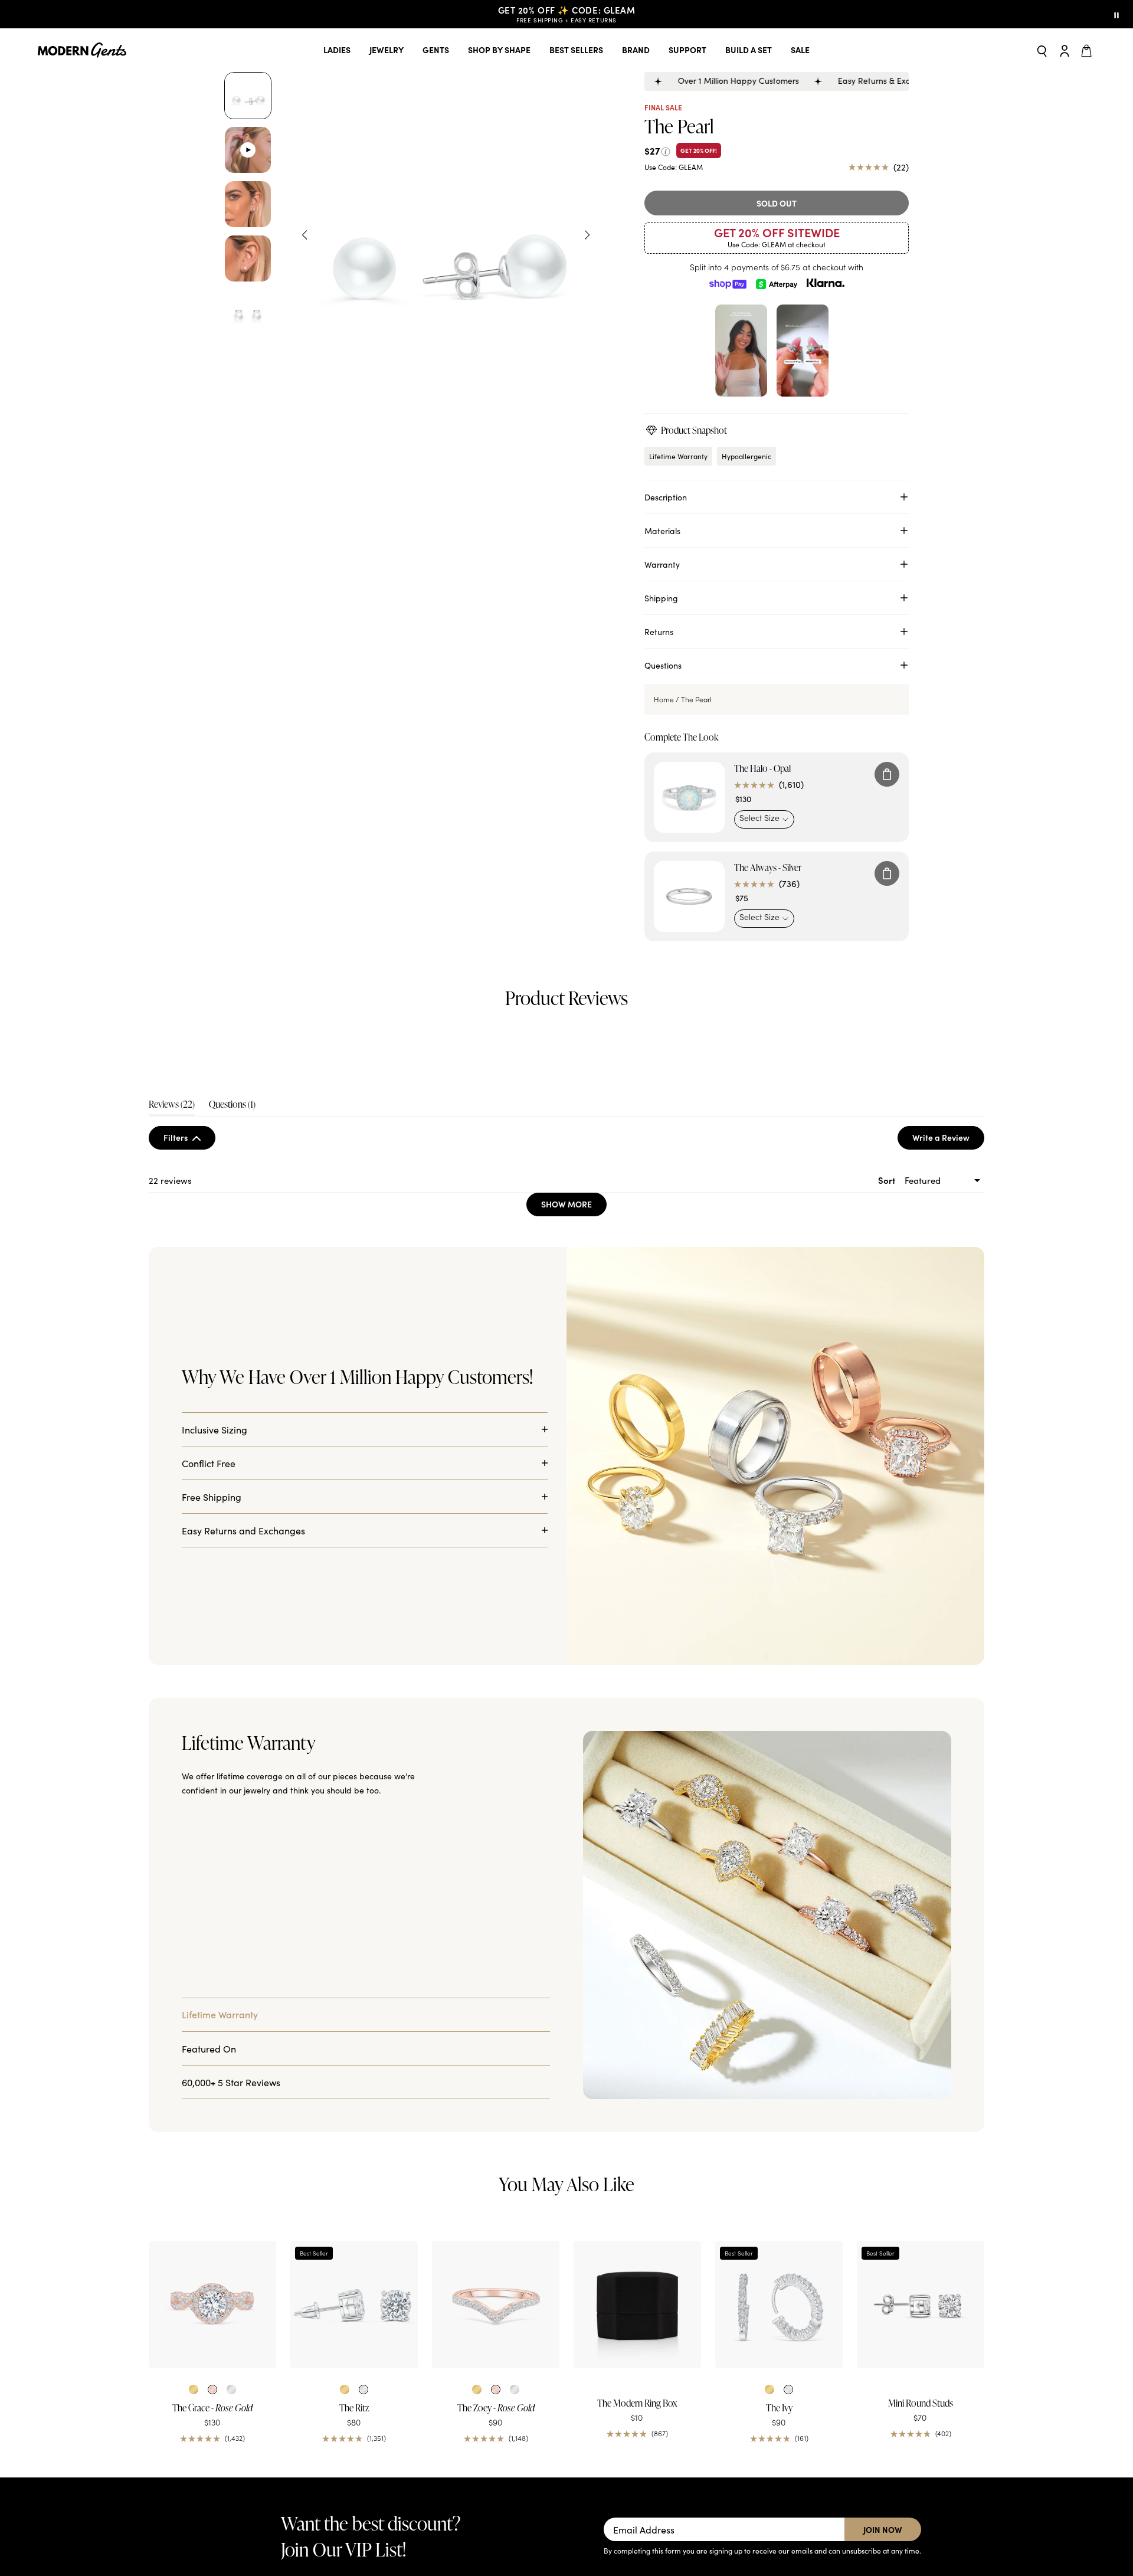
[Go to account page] (1065, 50)
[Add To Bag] (887, 774)
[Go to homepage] (82, 50)
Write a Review (948, 1252)
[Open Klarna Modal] (826, 283)
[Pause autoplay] (1116, 14)
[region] (583, 1134)
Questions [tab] (232, 1218)
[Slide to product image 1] (248, 96)
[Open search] (1042, 50)
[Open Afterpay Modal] (777, 283)
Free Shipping (212, 1783)
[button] (252, 1109)
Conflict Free (209, 1749)
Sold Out (777, 203)
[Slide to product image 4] (248, 258)
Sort (888, 1292)
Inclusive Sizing (215, 1716)
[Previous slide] (304, 235)
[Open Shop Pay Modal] (728, 283)
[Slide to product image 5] (248, 313)
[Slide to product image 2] (248, 150)
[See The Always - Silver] (689, 896)
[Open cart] (1088, 50)
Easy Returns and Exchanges (243, 1816)
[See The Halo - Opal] (689, 797)
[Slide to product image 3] (248, 204)
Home (664, 699)
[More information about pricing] (666, 150)
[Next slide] (587, 235)
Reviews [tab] (172, 1218)
